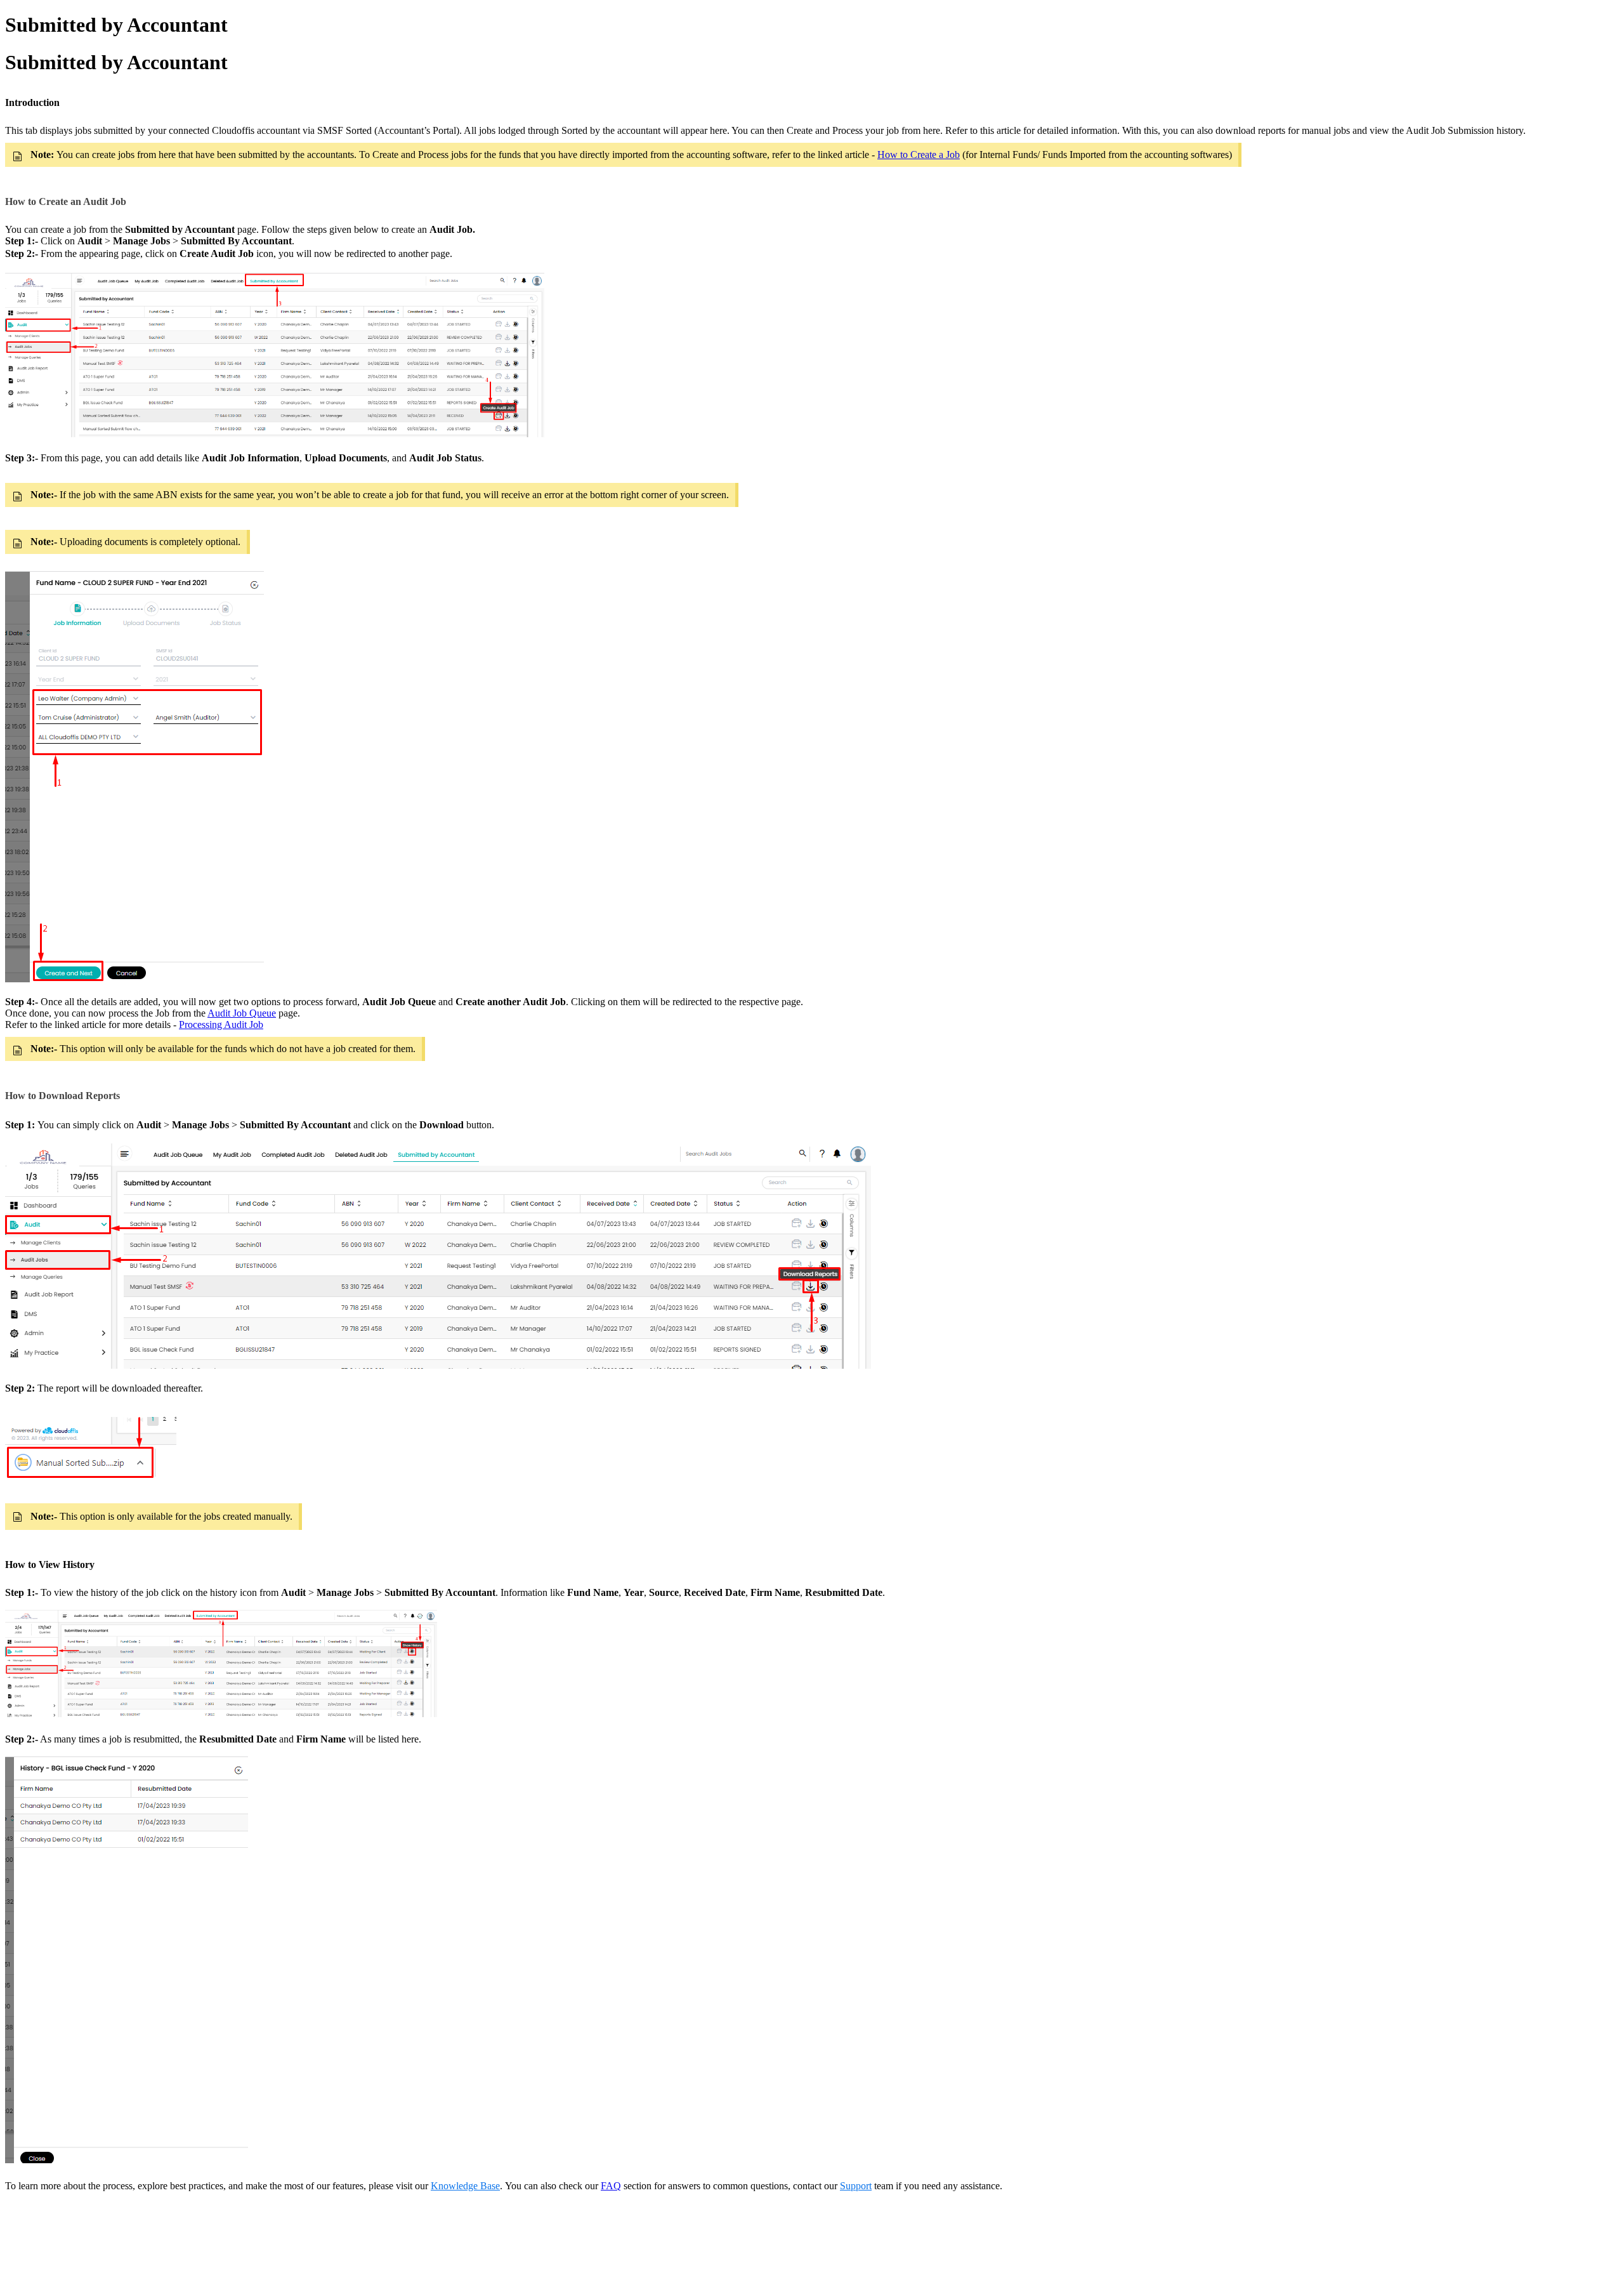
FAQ (611, 2186)
